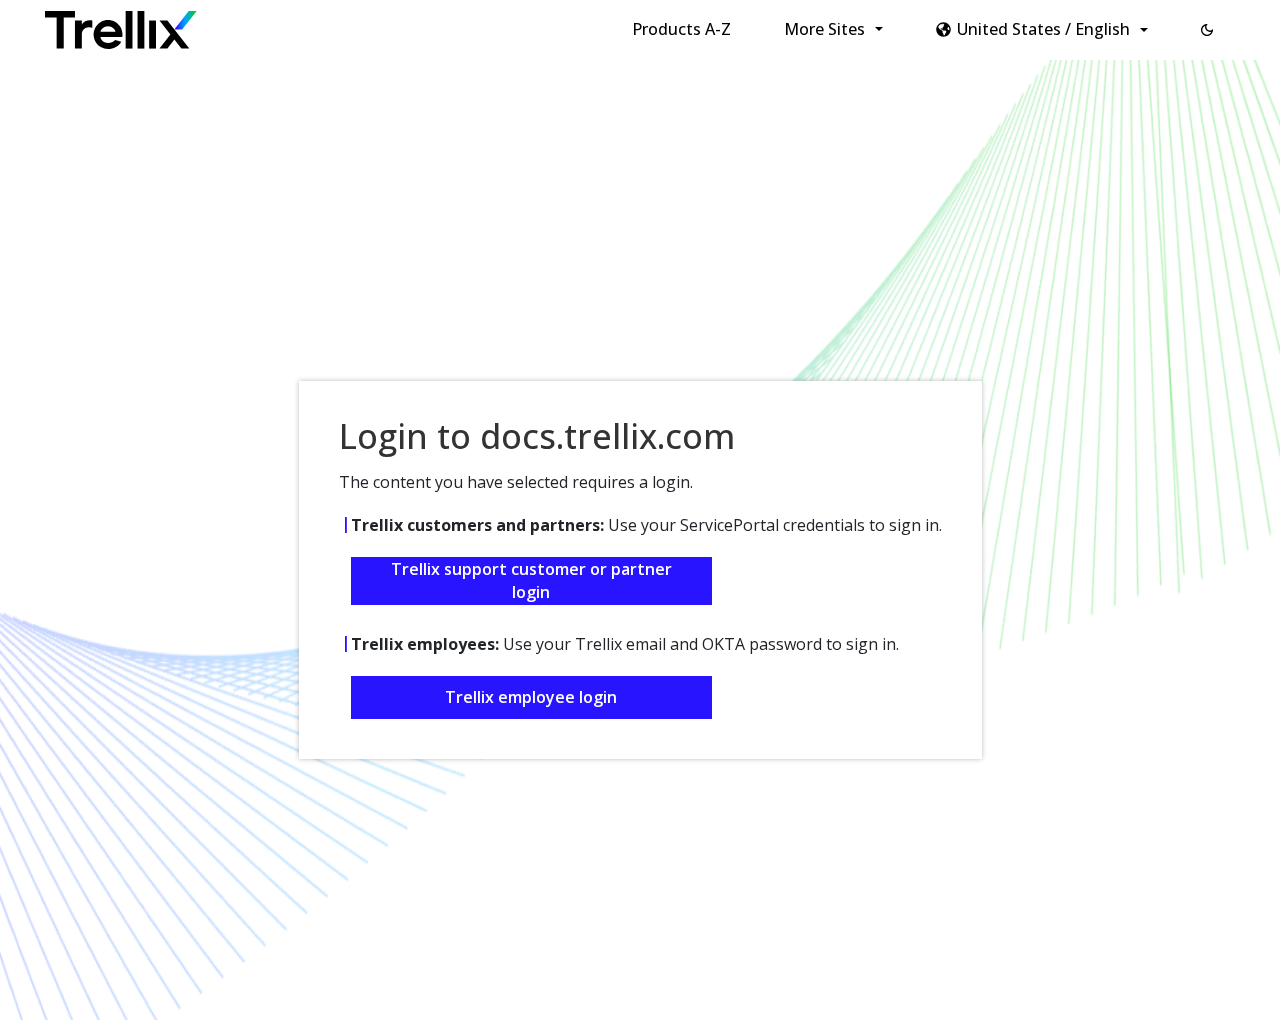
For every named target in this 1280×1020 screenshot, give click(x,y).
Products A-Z (681, 29)
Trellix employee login (531, 697)
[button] (1207, 30)
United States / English (1043, 29)
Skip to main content (330, 23)
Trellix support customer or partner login (531, 580)
